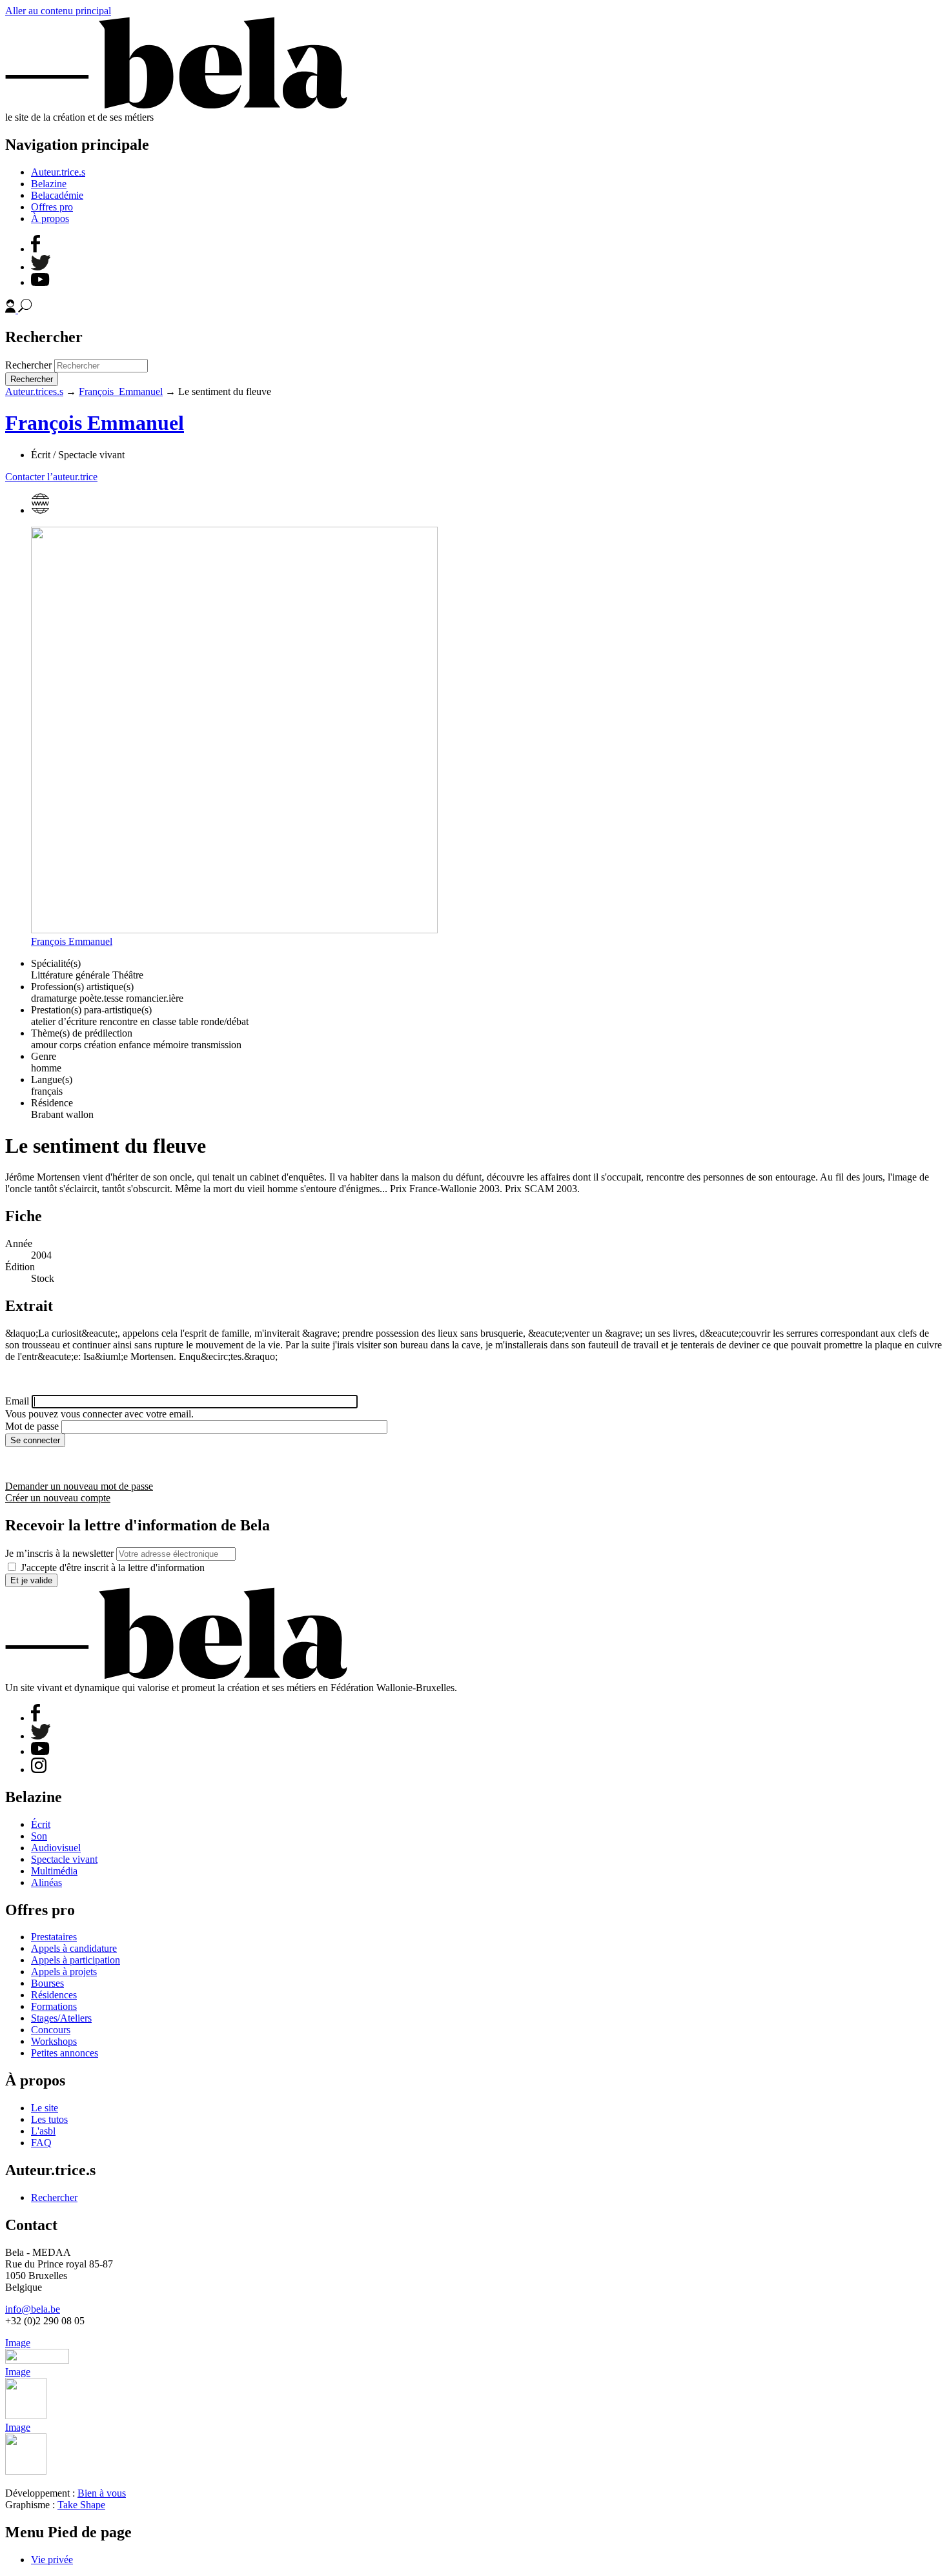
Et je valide (31, 1580)
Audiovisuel (56, 1848)
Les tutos (49, 2119)
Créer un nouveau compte (58, 1498)
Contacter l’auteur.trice (51, 477)
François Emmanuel (121, 391)
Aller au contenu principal (58, 11)
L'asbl (43, 2131)
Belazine (49, 184)
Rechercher (28, 365)
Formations (54, 2006)
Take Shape (81, 2505)
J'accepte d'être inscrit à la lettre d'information (113, 1567)
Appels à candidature (74, 1948)
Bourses (47, 1983)
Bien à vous (102, 2493)
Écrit (41, 1824)
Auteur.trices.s (34, 391)
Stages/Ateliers (61, 2018)
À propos (50, 218)
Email (17, 1401)
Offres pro (52, 207)
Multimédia (54, 1871)
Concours (51, 2030)
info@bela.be (33, 2309)
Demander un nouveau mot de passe (79, 1486)
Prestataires (54, 1937)
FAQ (41, 2143)
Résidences (54, 1995)
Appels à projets (64, 1972)
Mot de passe (32, 1426)
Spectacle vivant (64, 1859)
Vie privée (52, 2560)
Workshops (54, 2041)
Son (39, 1836)
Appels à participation (76, 1960)
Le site (45, 2108)
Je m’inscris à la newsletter (59, 1553)
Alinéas (46, 1882)
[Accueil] (176, 106)
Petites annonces (65, 2053)
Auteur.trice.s (58, 172)
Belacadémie (57, 195)
